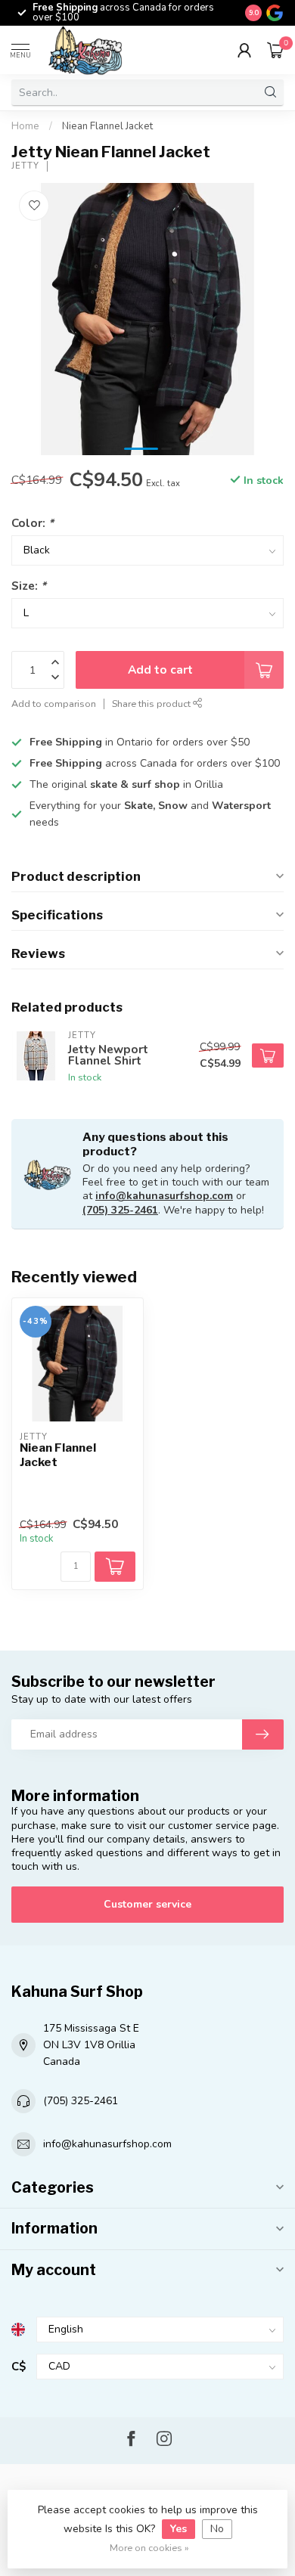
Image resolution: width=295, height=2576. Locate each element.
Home (25, 126)
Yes (179, 2529)
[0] (275, 50)
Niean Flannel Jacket (107, 126)
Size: (29, 586)
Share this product (152, 704)
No (217, 2529)
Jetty (25, 166)
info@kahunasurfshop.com (164, 1196)
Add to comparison (54, 704)
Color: (33, 523)
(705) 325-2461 (120, 1210)
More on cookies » (149, 2548)
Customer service (147, 1904)
